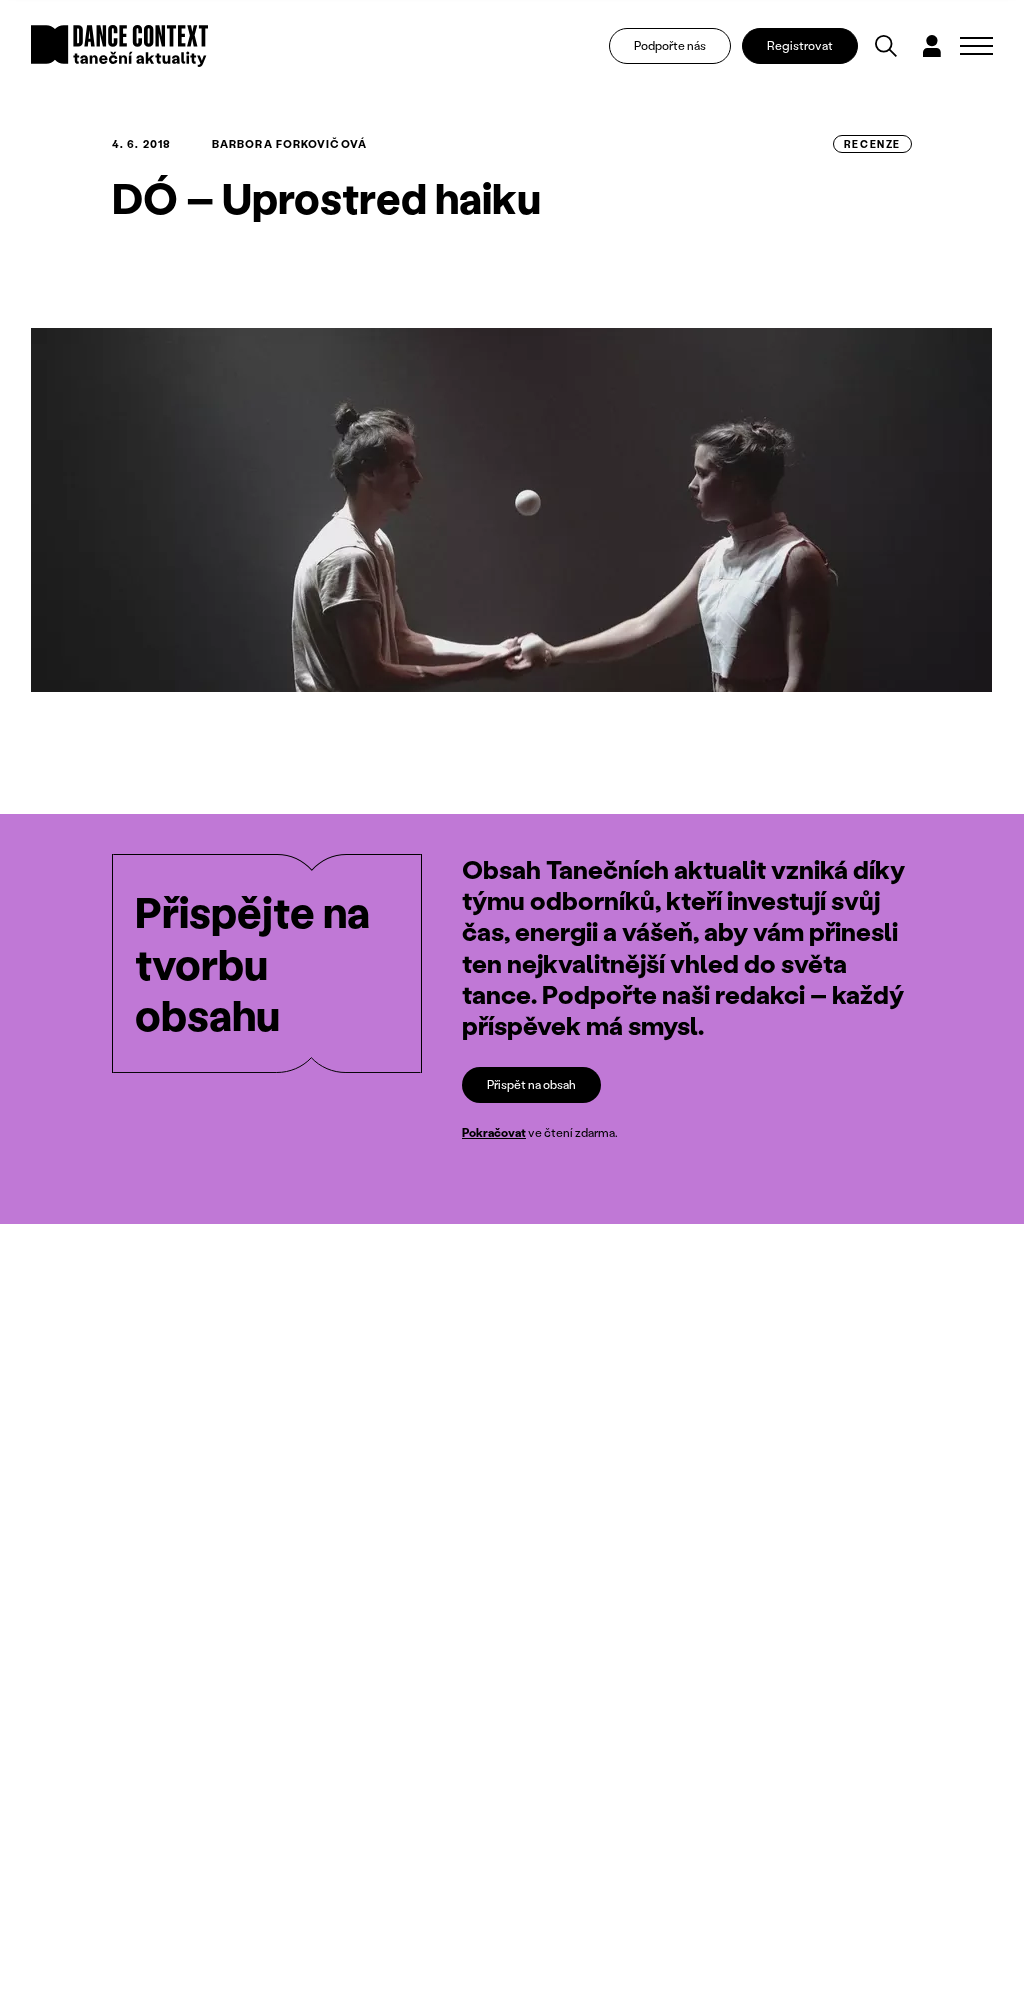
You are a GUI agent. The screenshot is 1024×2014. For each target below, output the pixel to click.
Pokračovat (494, 1132)
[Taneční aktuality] (119, 46)
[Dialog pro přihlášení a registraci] (932, 46)
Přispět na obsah (531, 1084)
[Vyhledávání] (886, 46)
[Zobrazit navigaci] (976, 46)
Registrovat (800, 45)
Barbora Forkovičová (289, 144)
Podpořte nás (670, 45)
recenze (872, 144)
